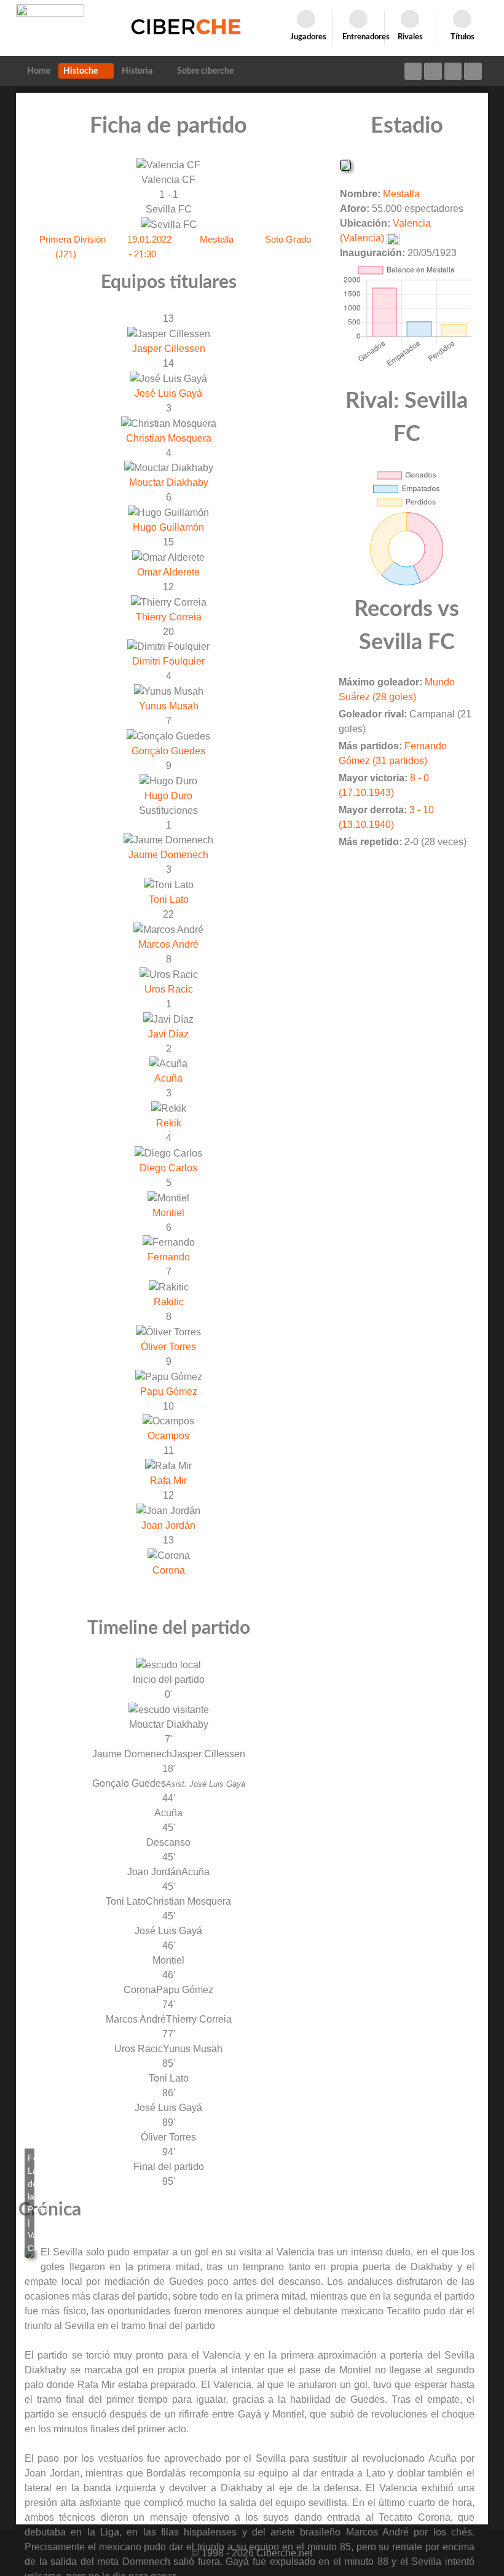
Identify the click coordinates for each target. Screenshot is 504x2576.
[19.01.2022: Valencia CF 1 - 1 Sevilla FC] (30, 2253)
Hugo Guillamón (168, 527)
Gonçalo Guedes (168, 751)
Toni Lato (169, 900)
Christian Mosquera (169, 438)
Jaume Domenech (168, 855)
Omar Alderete (168, 572)
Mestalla (217, 239)
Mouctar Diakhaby (169, 482)
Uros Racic (169, 989)
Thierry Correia (169, 617)
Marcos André (168, 944)
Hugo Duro (168, 796)
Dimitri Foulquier (168, 661)
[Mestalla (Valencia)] (345, 164)
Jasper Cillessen (169, 349)
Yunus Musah (169, 706)
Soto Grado (288, 239)
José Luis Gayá (168, 393)
